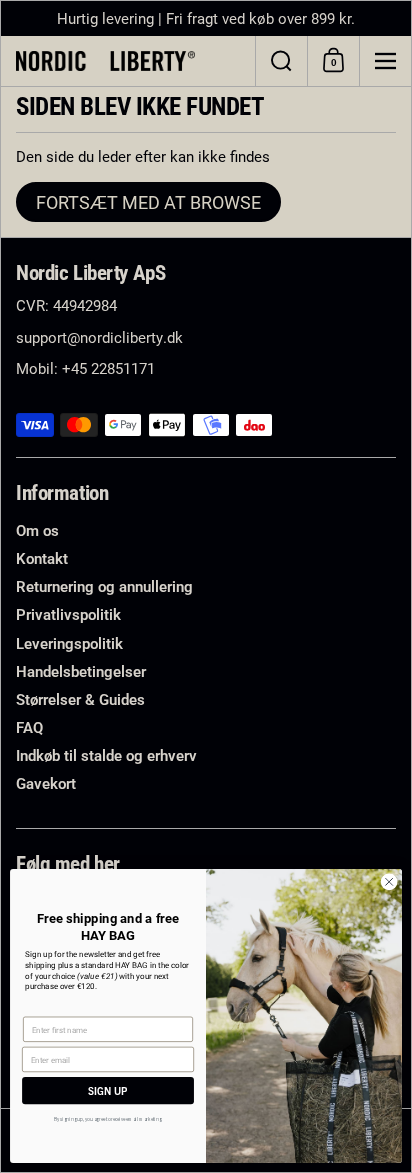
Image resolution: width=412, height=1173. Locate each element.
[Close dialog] (389, 882)
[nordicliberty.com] (128, 61)
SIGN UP (107, 1090)
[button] (281, 61)
